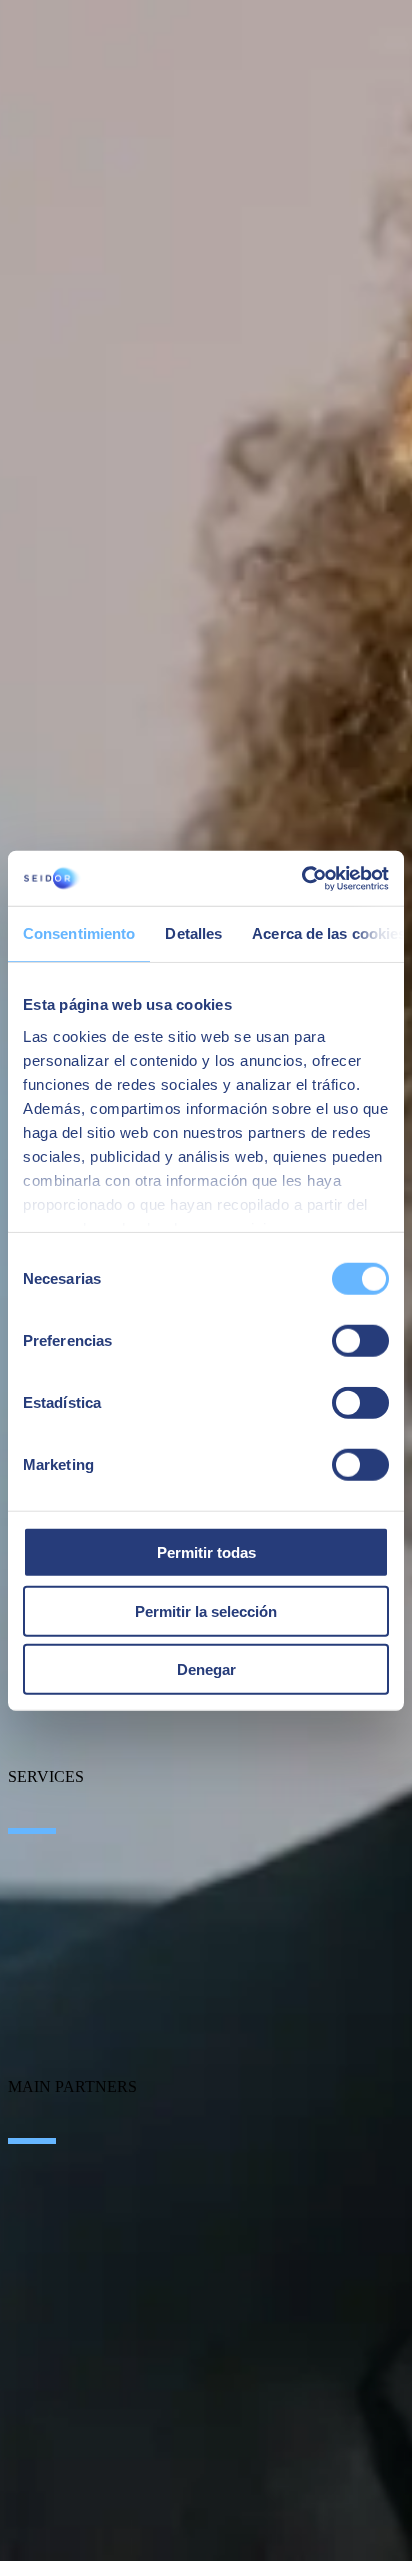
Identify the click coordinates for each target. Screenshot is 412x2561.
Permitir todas (206, 1552)
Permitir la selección (206, 1610)
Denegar (206, 1669)
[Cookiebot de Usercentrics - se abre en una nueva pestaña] (301, 878)
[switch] (360, 1341)
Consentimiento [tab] (79, 933)
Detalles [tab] (193, 933)
